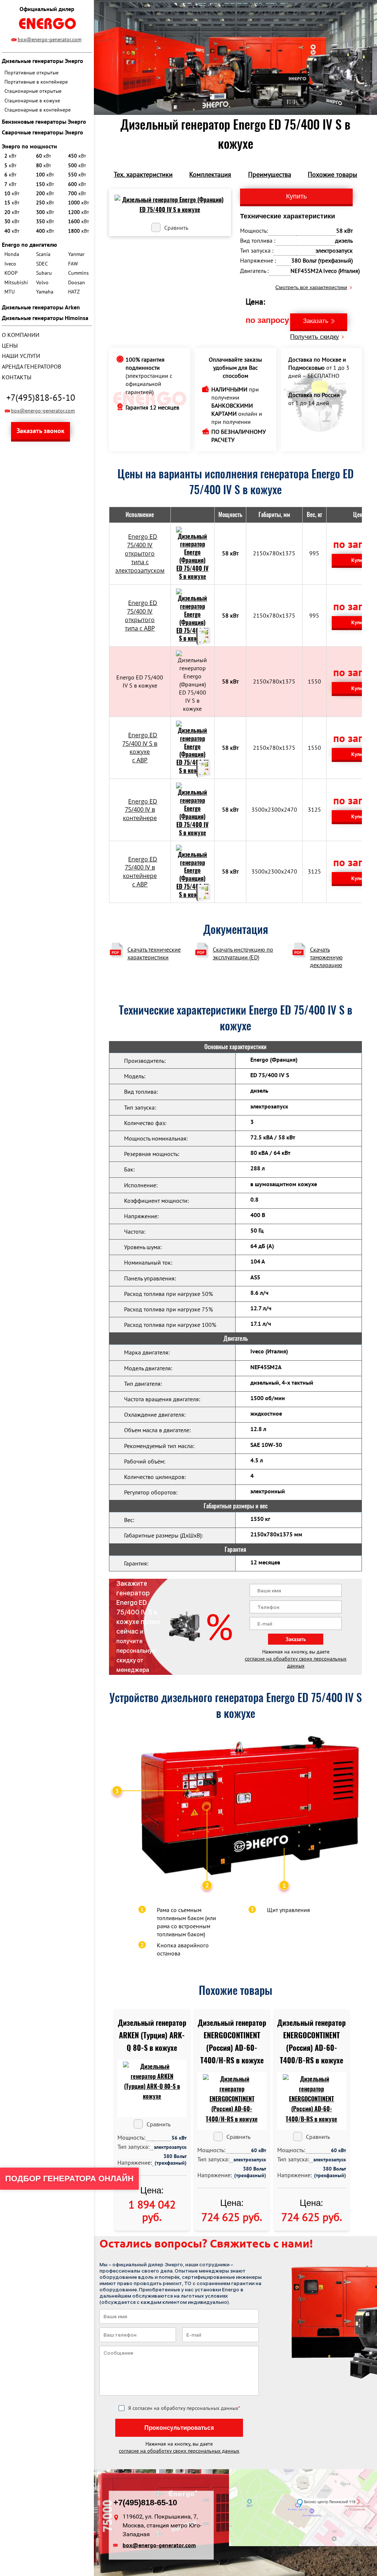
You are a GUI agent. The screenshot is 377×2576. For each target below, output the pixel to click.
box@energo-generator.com (50, 39)
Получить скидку (315, 337)
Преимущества (270, 174)
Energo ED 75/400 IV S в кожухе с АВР (140, 748)
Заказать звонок (40, 431)
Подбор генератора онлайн (69, 2178)
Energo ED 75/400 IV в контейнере (140, 810)
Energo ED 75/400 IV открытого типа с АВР (141, 616)
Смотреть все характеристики (311, 287)
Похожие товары (332, 174)
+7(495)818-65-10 (41, 398)
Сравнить (176, 228)
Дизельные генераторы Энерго (43, 61)
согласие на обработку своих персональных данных (296, 1662)
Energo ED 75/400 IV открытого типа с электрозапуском (140, 553)
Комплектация (210, 174)
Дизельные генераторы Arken (41, 307)
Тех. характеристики (143, 174)
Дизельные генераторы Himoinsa (45, 318)
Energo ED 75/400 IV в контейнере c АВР (140, 872)
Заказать (316, 321)
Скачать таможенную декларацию (326, 957)
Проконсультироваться (179, 2428)
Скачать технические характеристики (154, 953)
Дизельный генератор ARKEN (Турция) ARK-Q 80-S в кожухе (152, 2035)
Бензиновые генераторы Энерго (44, 122)
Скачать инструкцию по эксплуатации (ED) (243, 953)
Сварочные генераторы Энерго (43, 132)
